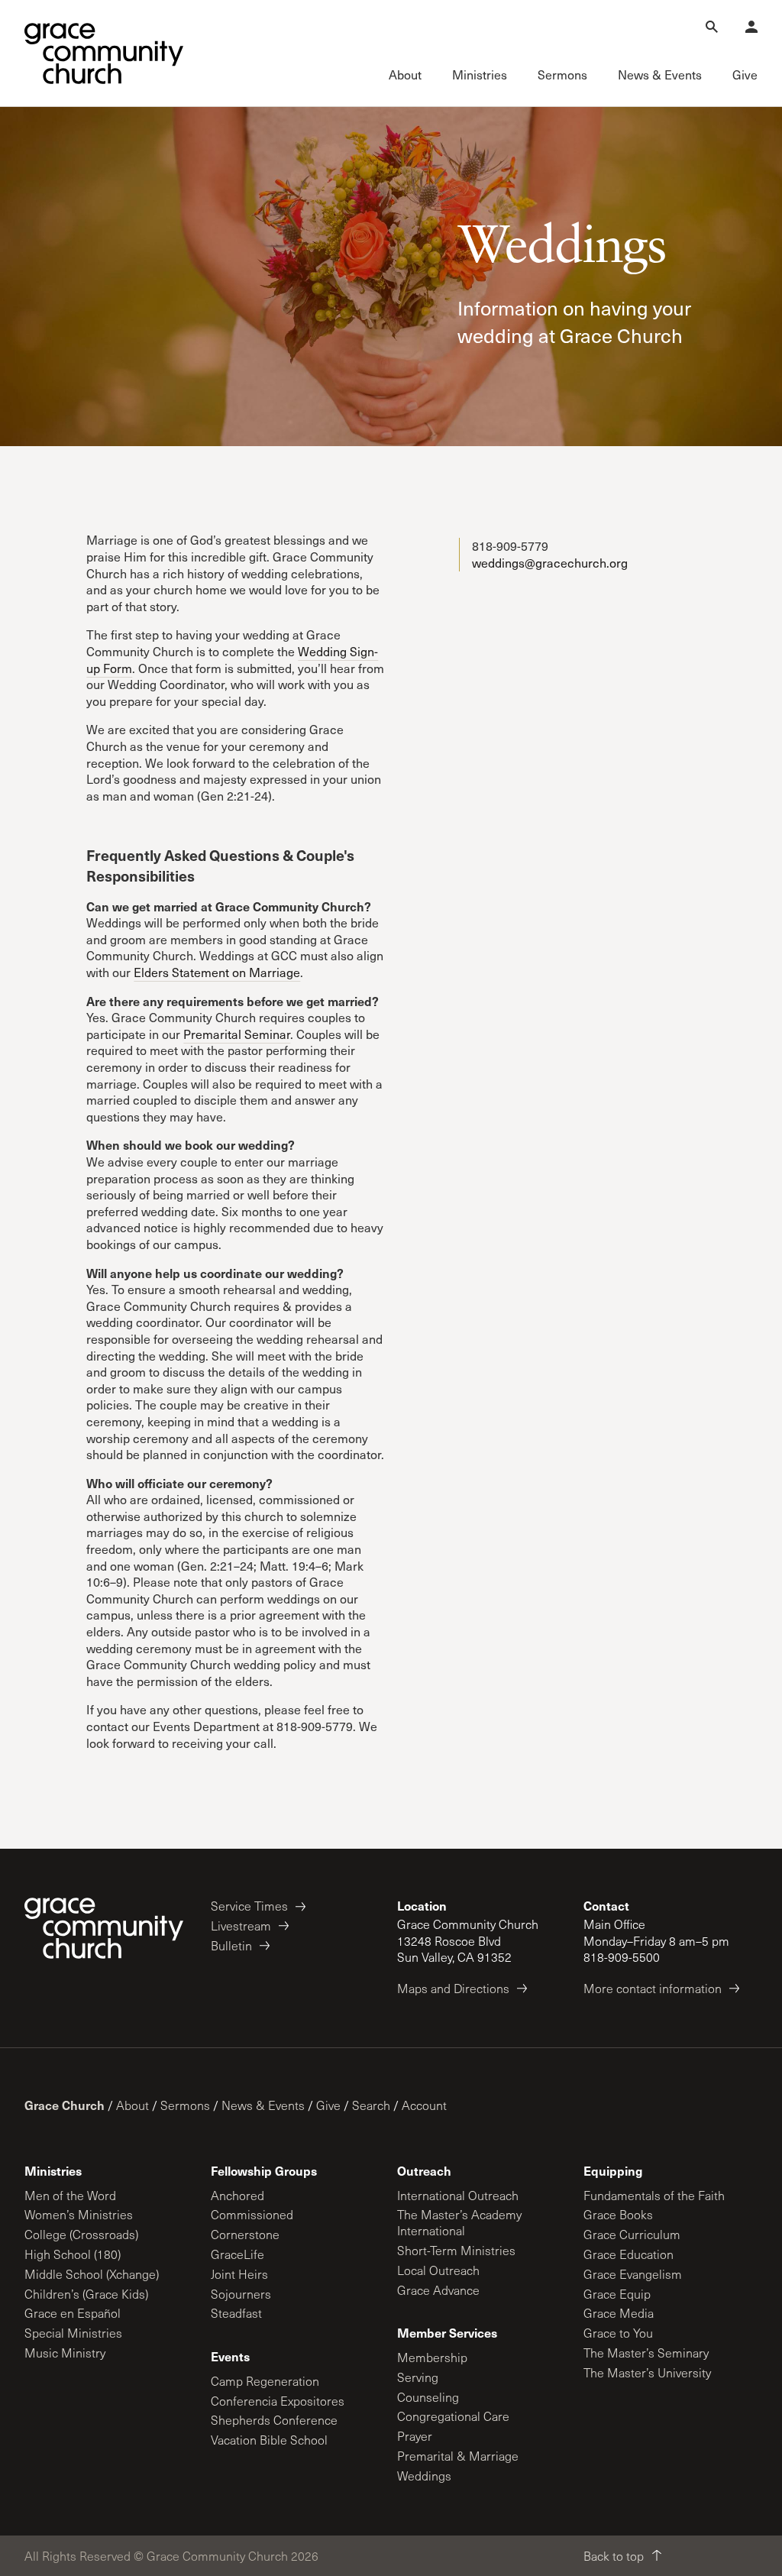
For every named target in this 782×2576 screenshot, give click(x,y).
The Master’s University (647, 2372)
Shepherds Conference (274, 2420)
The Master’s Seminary (646, 2353)
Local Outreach (438, 2270)
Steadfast (236, 2313)
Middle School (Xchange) (92, 2274)
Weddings (424, 2476)
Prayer (415, 2436)
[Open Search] (712, 27)
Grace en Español (73, 2313)
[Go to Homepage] (104, 53)
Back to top (614, 2556)
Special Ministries (73, 2333)
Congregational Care (453, 2416)
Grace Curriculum (632, 2234)
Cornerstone (245, 2234)
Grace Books (618, 2214)
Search (371, 2105)
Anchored (238, 2195)
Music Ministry (65, 2353)
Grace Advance (438, 2290)
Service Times (249, 1906)
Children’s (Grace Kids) (86, 2294)
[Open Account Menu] (751, 27)
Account (424, 2105)
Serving (418, 2377)
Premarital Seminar (237, 1034)
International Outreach (458, 2195)
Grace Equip (617, 2294)
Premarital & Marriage (458, 2456)
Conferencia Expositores (278, 2401)
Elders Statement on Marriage (217, 972)
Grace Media (619, 2313)
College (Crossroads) (81, 2234)
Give (328, 2105)
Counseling (428, 2397)
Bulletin (231, 1945)
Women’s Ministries (79, 2214)
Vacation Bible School (269, 2440)
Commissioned (252, 2214)
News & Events (263, 2105)
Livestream (241, 1926)
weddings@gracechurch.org (550, 563)
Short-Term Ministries (456, 2250)
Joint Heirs (239, 2274)
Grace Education (629, 2254)
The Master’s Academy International (459, 2222)
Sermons (185, 2105)
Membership (432, 2357)
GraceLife (238, 2254)
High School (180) (73, 2254)
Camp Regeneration (265, 2381)
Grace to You (618, 2333)
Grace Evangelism (633, 2274)
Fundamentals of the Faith (654, 2195)
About (132, 2105)
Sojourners (241, 2294)
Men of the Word (70, 2195)
